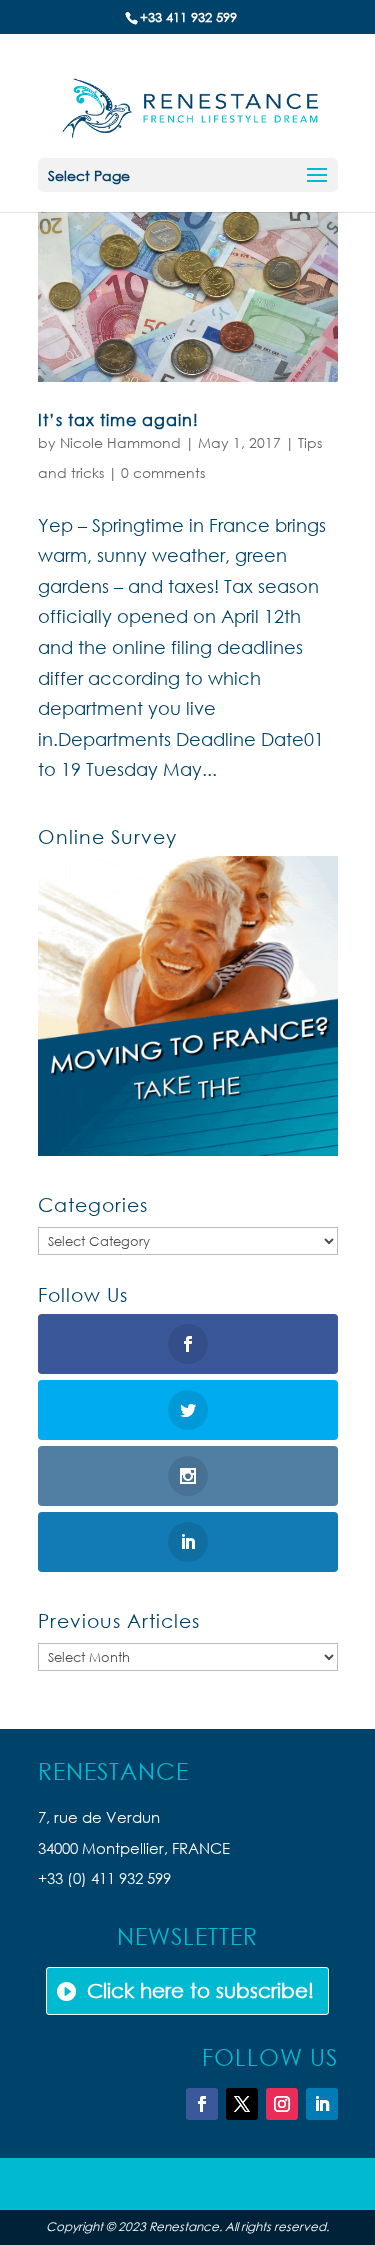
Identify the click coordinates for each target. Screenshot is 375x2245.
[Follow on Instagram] (282, 2104)
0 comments (163, 472)
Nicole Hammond (120, 442)
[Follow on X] (242, 2104)
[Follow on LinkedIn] (322, 2104)
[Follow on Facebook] (202, 2104)
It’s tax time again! (118, 419)
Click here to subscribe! (200, 1990)
